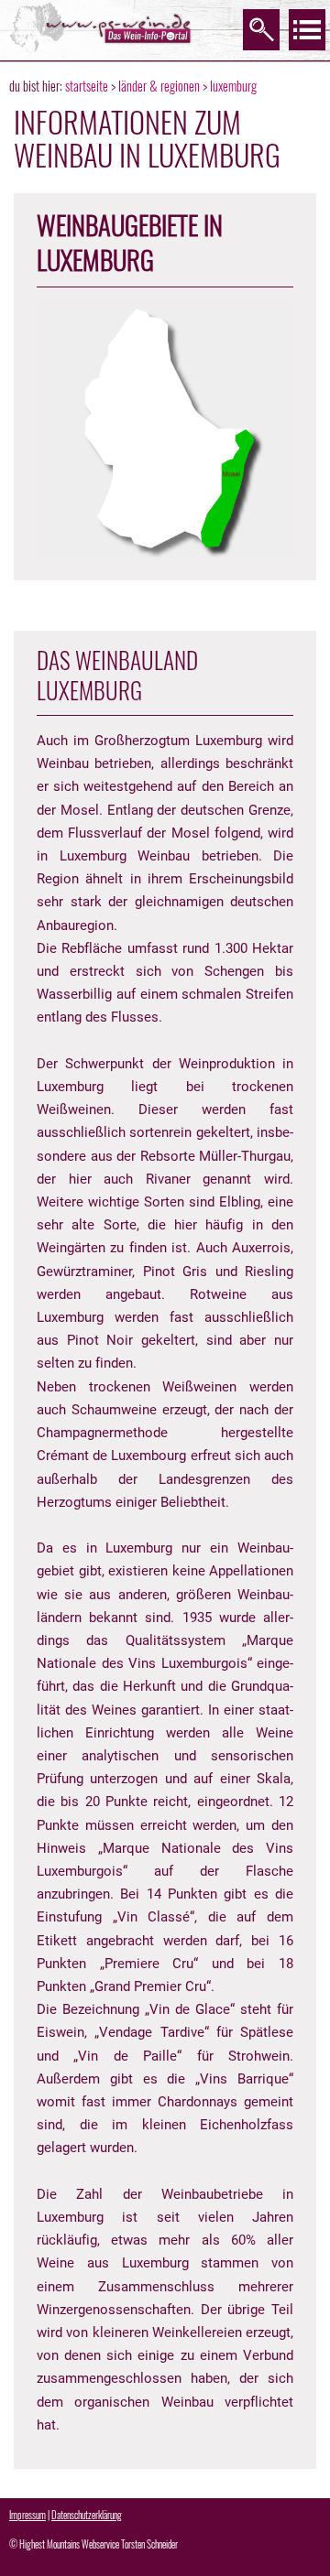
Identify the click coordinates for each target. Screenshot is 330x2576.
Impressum (27, 2515)
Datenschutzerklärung (87, 2515)
